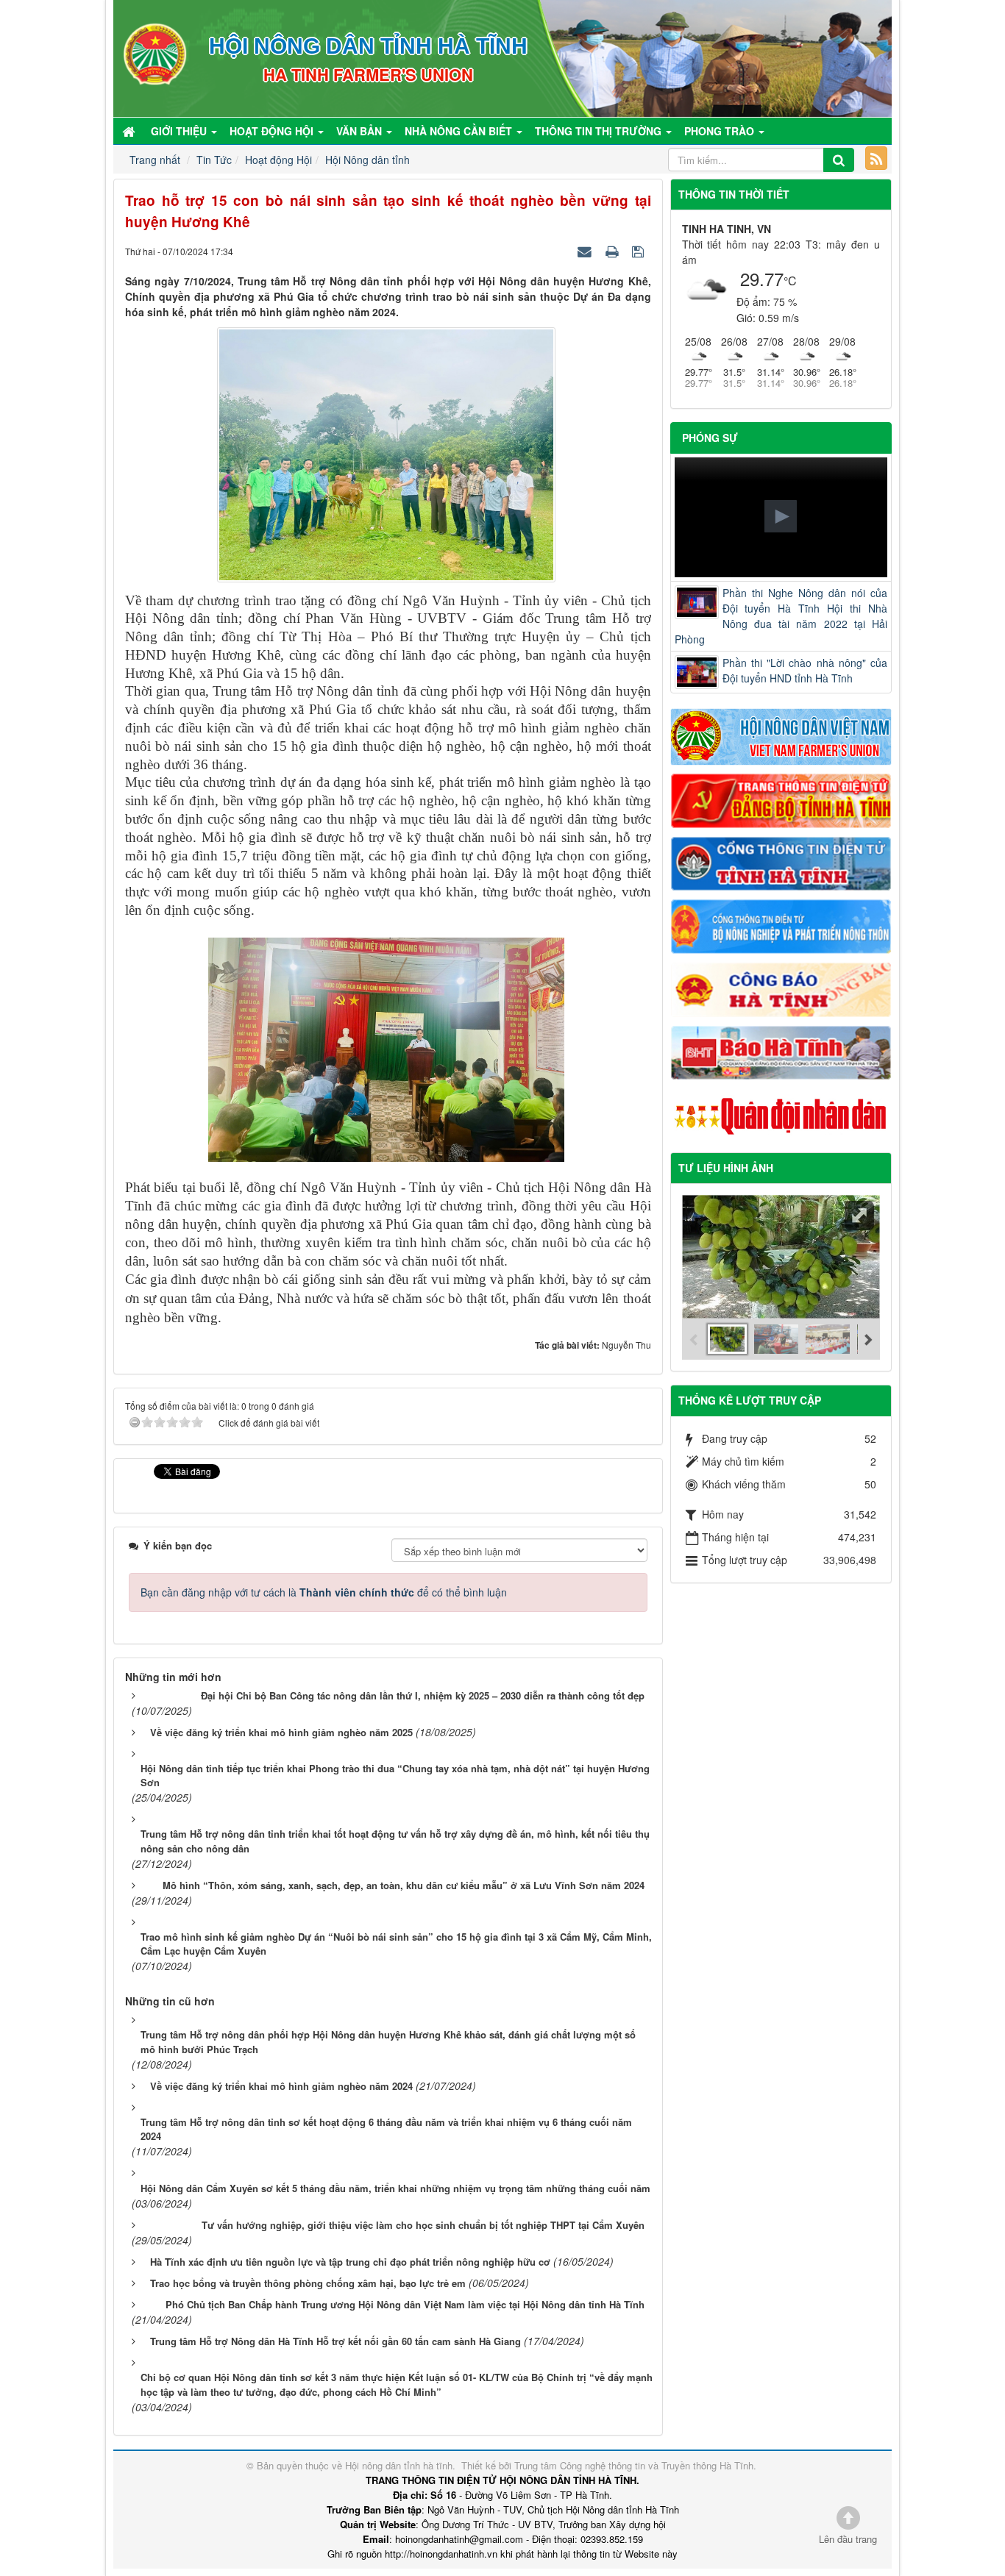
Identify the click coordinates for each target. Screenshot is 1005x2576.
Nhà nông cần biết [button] (460, 131)
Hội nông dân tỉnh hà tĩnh (399, 2465)
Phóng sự (710, 438)
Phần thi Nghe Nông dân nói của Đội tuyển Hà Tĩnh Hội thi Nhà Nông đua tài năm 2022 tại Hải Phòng (781, 616)
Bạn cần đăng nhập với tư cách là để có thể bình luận (324, 1592)
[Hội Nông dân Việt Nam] (781, 735)
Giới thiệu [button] (180, 131)
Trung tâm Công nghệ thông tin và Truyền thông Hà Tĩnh (634, 2465)
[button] (781, 516)
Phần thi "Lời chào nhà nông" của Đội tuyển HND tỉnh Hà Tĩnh (805, 670)
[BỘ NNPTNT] (781, 925)
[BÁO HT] (781, 1051)
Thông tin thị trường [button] (600, 131)
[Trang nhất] (130, 131)
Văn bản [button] (361, 131)
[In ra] (614, 251)
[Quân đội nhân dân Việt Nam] (781, 1115)
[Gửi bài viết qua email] (586, 251)
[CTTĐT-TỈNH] (781, 862)
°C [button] (790, 281)
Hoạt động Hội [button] (273, 131)
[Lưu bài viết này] (640, 251)
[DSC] (781, 799)
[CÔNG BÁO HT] (781, 988)
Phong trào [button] (721, 131)
